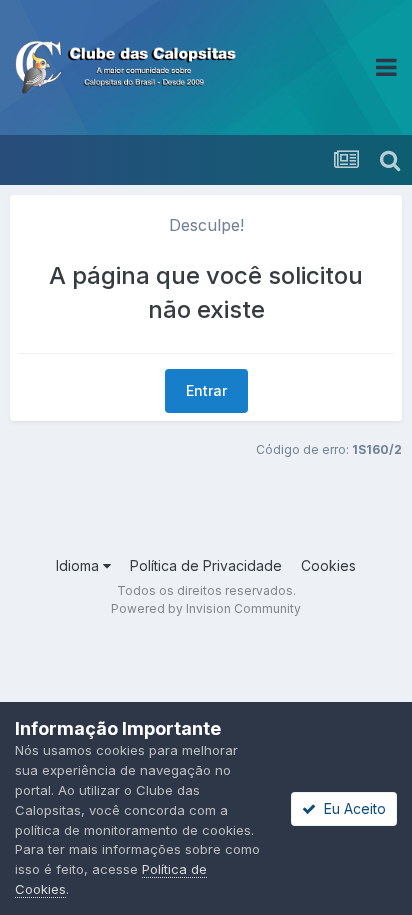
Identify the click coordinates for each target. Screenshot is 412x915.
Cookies (328, 565)
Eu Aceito (351, 808)
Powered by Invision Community (206, 608)
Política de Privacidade (206, 565)
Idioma (79, 565)
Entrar (206, 390)
